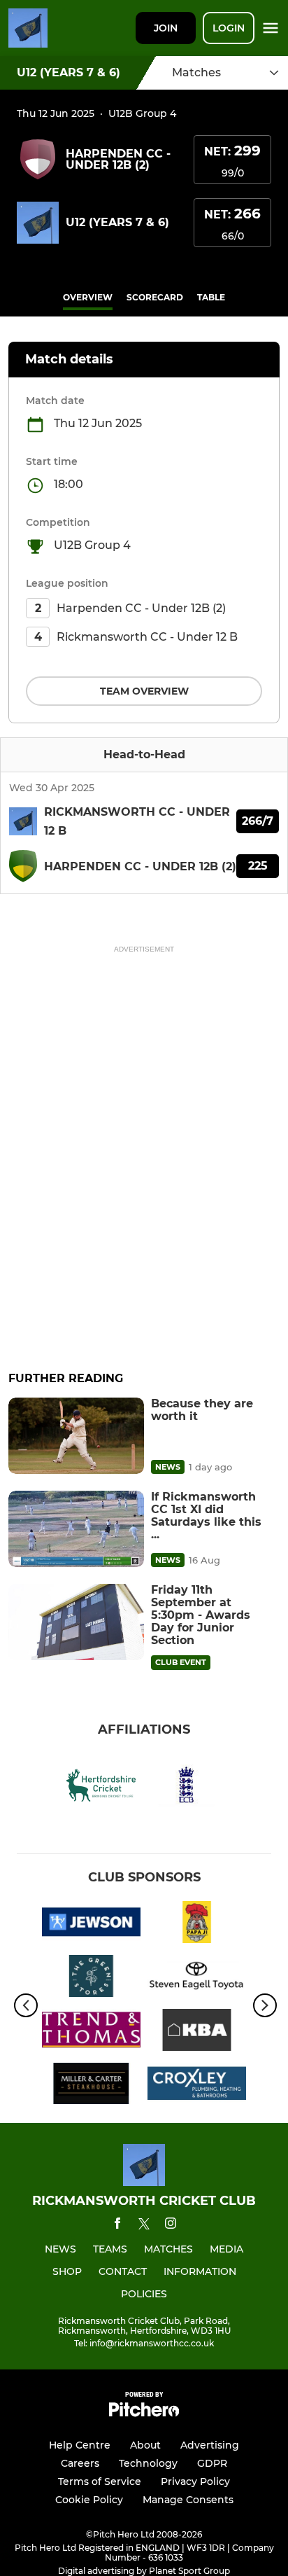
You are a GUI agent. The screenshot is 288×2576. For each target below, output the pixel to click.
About (145, 2445)
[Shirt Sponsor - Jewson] (91, 1924)
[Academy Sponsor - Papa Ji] (197, 1924)
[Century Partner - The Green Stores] (91, 1978)
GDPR (212, 2463)
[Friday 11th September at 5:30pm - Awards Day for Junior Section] (76, 1622)
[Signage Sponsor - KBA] (197, 2032)
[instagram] (171, 2226)
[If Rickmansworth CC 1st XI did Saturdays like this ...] (76, 1529)
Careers (80, 2463)
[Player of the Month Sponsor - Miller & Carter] (91, 2086)
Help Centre (80, 2445)
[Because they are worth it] (76, 1436)
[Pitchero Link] (144, 2413)
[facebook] (117, 2226)
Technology (148, 2463)
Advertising (210, 2445)
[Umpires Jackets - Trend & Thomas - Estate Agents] (91, 2032)
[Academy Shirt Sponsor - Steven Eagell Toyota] (197, 1978)
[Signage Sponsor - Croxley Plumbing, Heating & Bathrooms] (197, 2086)
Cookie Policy (89, 2500)
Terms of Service (100, 2481)
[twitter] (144, 2226)
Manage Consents (188, 2500)
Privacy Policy (195, 2481)
